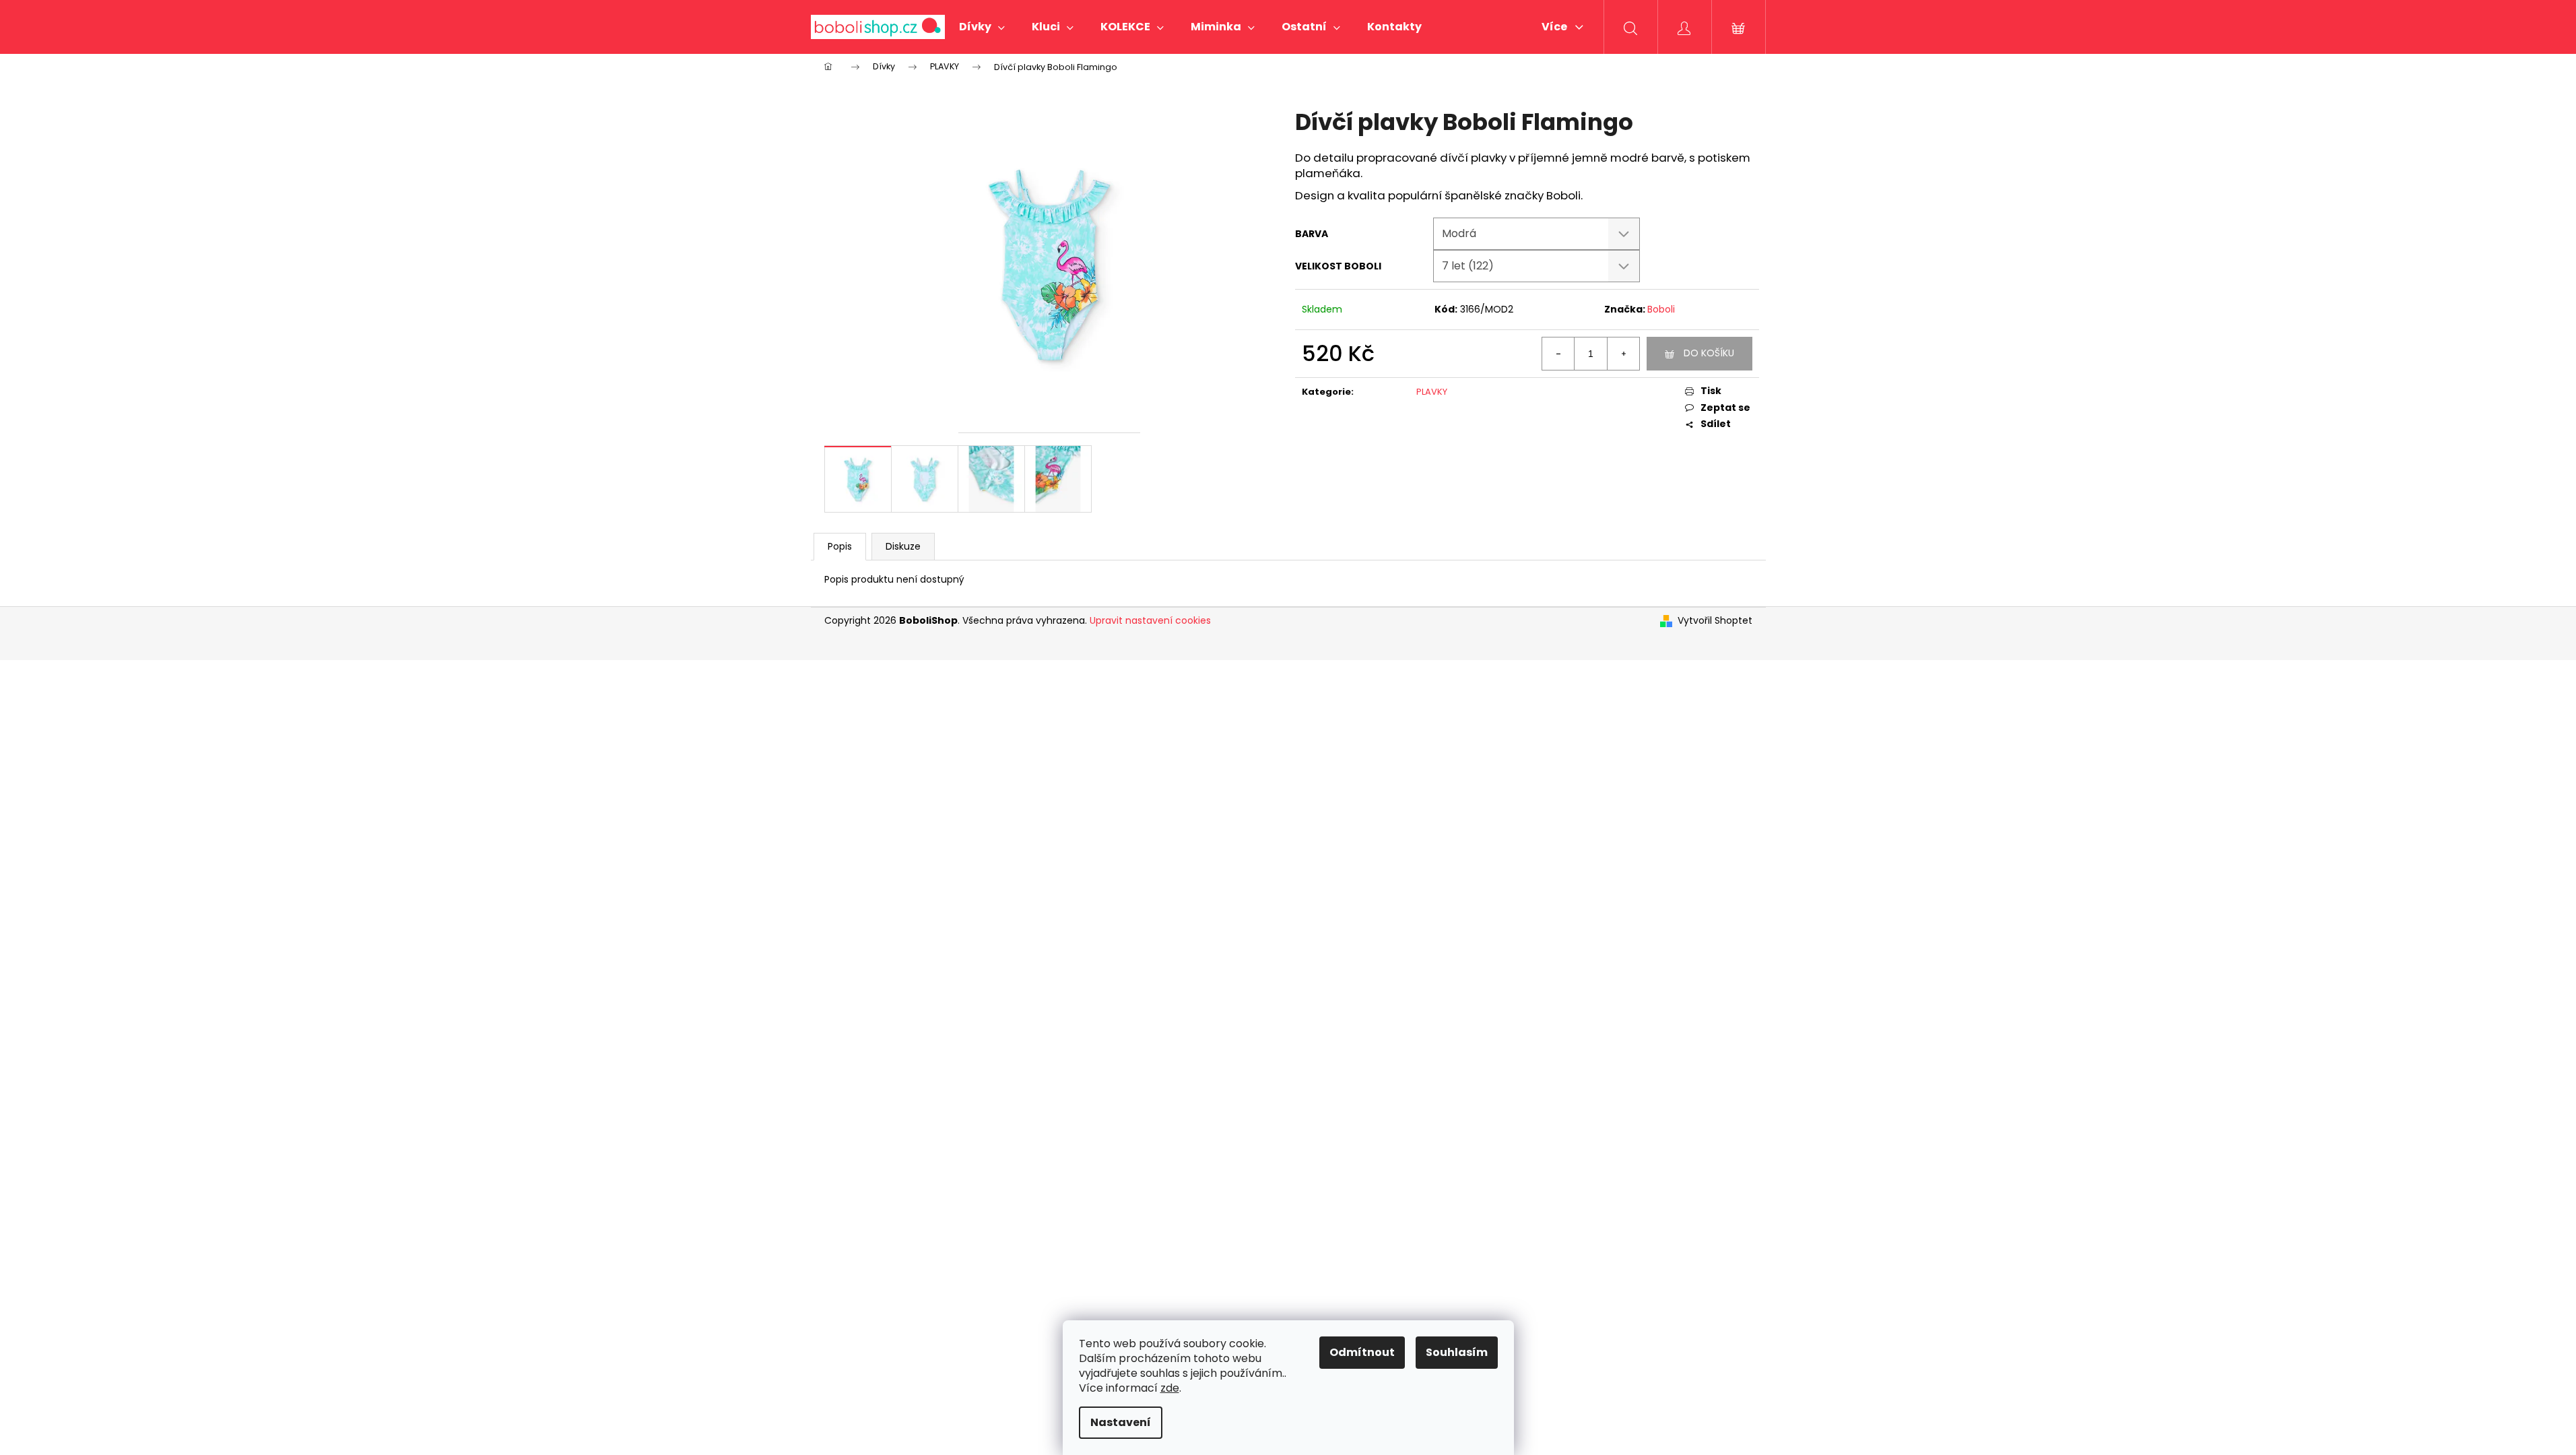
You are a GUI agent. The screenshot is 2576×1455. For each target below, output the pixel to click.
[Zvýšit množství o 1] (1623, 354)
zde (1170, 1388)
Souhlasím (1457, 1352)
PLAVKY (1432, 392)
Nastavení (1121, 1422)
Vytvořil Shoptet (1715, 621)
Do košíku (1709, 353)
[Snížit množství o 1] (1558, 354)
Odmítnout (1362, 1352)
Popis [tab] (840, 546)
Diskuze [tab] (903, 546)
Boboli (1661, 309)
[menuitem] (982, 27)
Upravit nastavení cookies (1150, 620)
